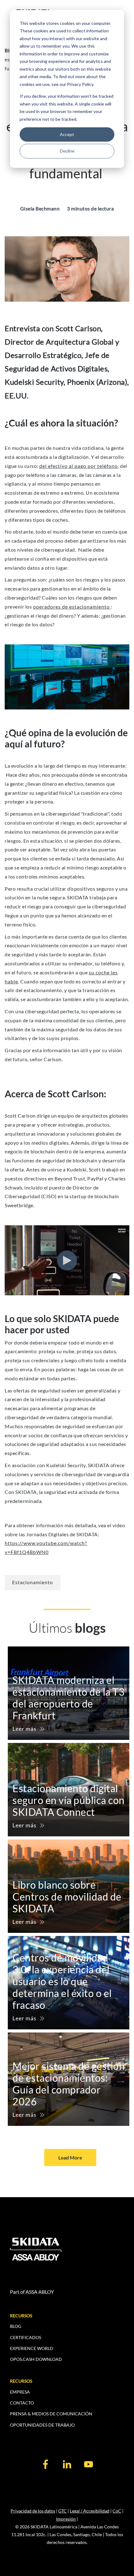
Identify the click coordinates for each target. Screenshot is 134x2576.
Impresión (66, 2519)
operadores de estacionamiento (72, 607)
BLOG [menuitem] (16, 2326)
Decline (67, 151)
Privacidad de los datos (33, 2511)
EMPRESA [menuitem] (20, 2392)
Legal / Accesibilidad (90, 2511)
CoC (117, 2511)
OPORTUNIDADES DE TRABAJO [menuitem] (42, 2425)
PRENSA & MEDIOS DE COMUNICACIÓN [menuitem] (51, 2414)
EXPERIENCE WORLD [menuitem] (32, 2348)
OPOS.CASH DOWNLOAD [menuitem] (36, 2359)
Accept (67, 134)
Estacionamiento (33, 1582)
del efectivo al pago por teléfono (79, 466)
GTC (62, 2511)
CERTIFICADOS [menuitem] (26, 2337)
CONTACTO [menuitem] (22, 2403)
